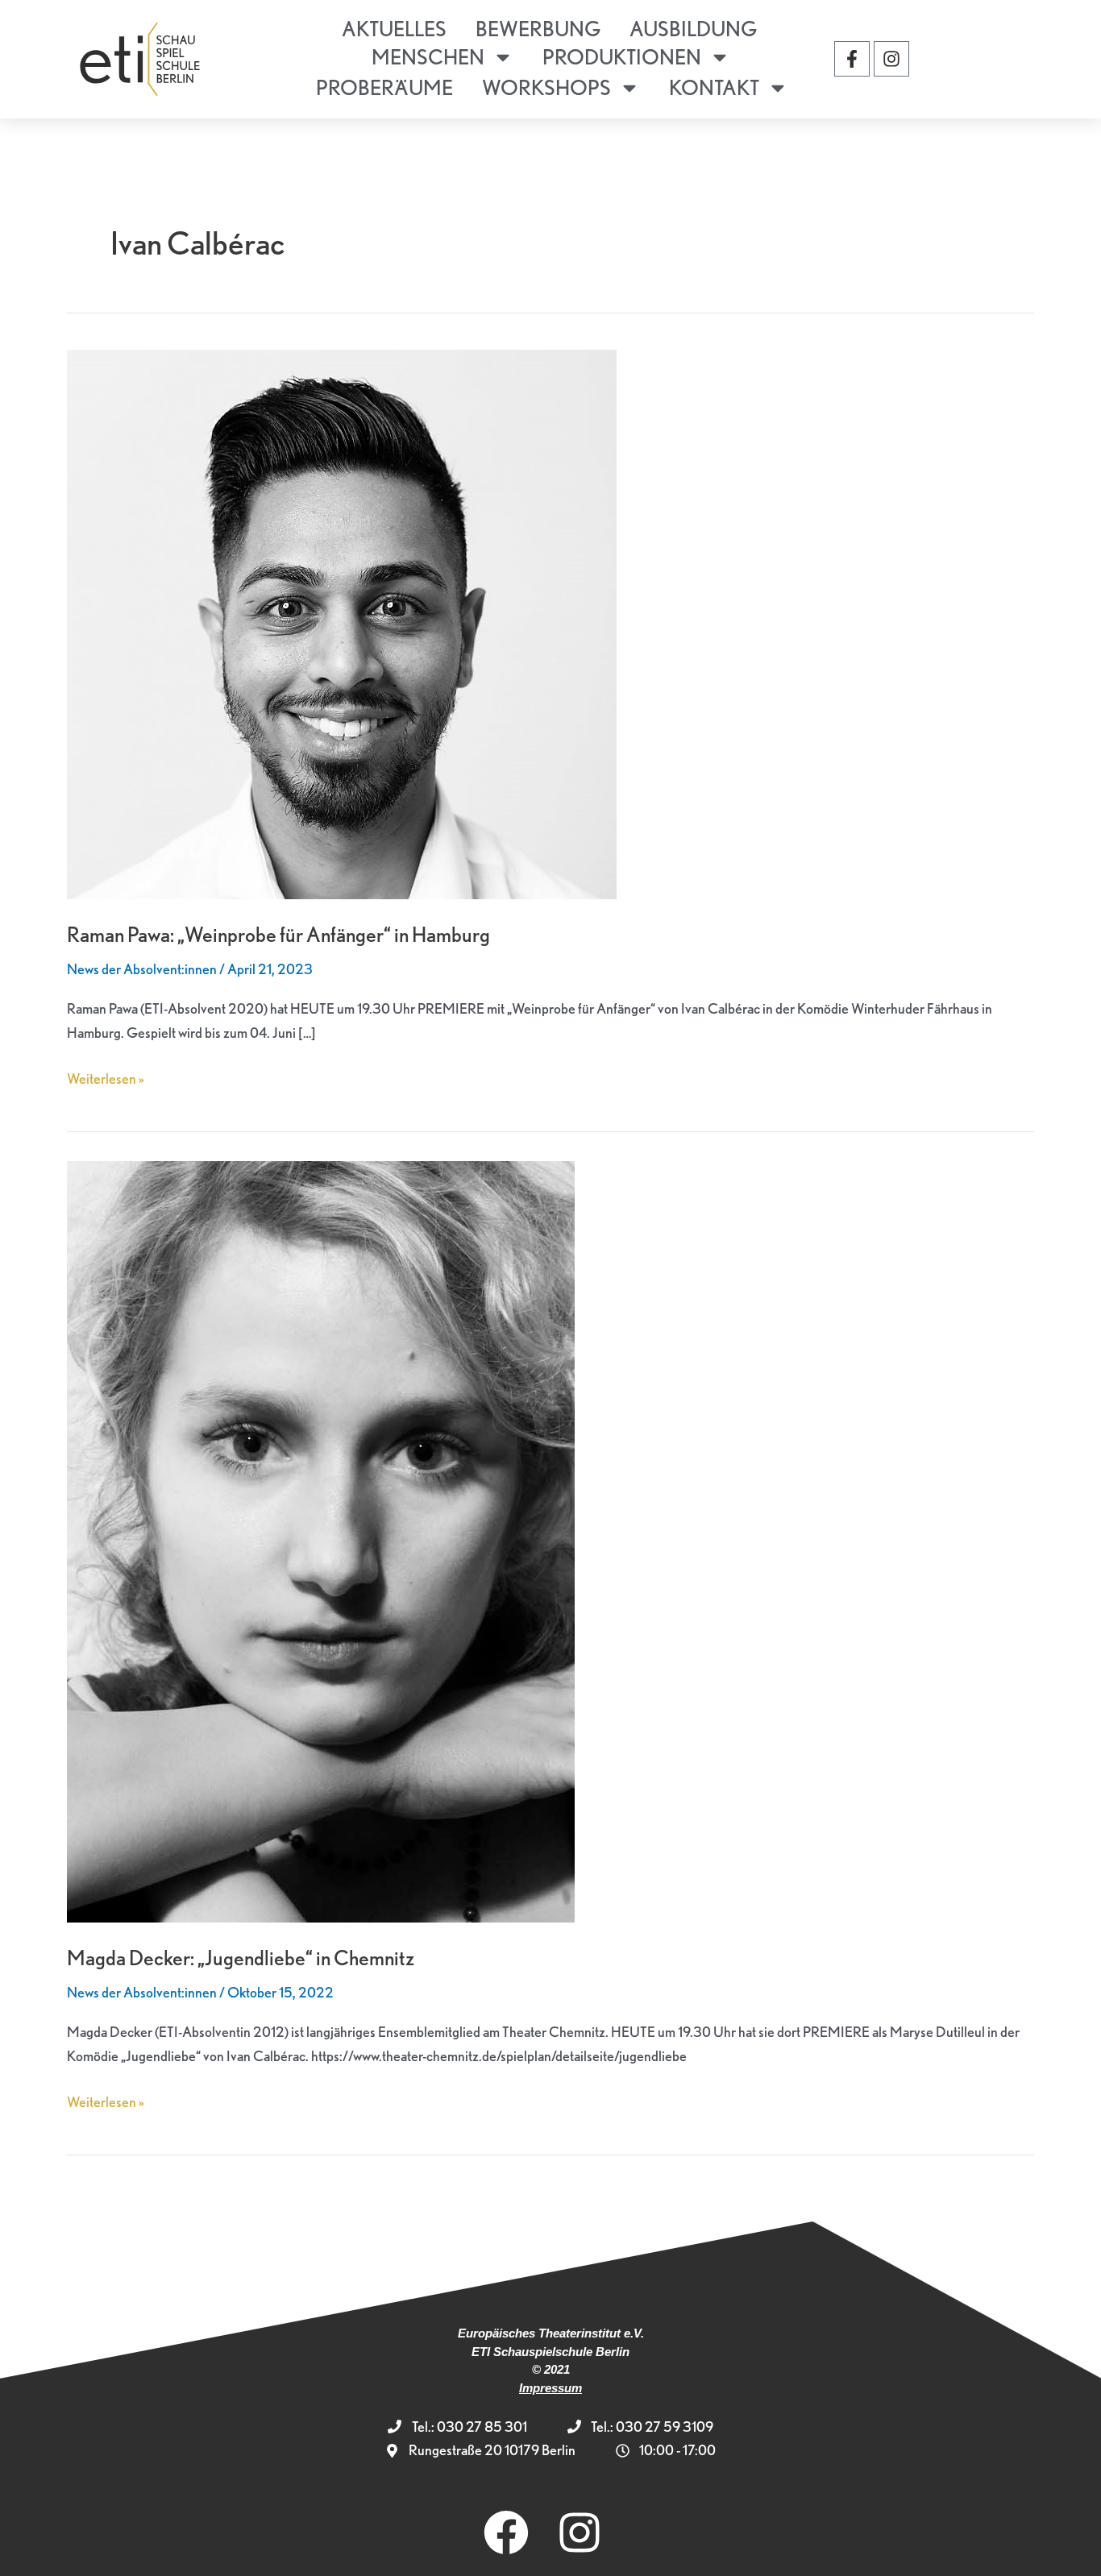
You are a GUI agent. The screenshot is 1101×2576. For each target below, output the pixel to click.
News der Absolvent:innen (142, 969)
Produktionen (622, 57)
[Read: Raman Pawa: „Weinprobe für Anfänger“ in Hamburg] (342, 622)
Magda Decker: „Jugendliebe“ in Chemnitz (241, 1958)
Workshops (546, 87)
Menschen (428, 57)
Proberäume (384, 87)
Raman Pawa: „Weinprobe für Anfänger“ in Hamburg (278, 934)
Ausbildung (693, 29)
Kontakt (714, 87)
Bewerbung (538, 29)
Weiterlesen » (106, 1077)
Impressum (550, 2388)
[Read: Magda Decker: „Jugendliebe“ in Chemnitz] (321, 1539)
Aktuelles (394, 29)
